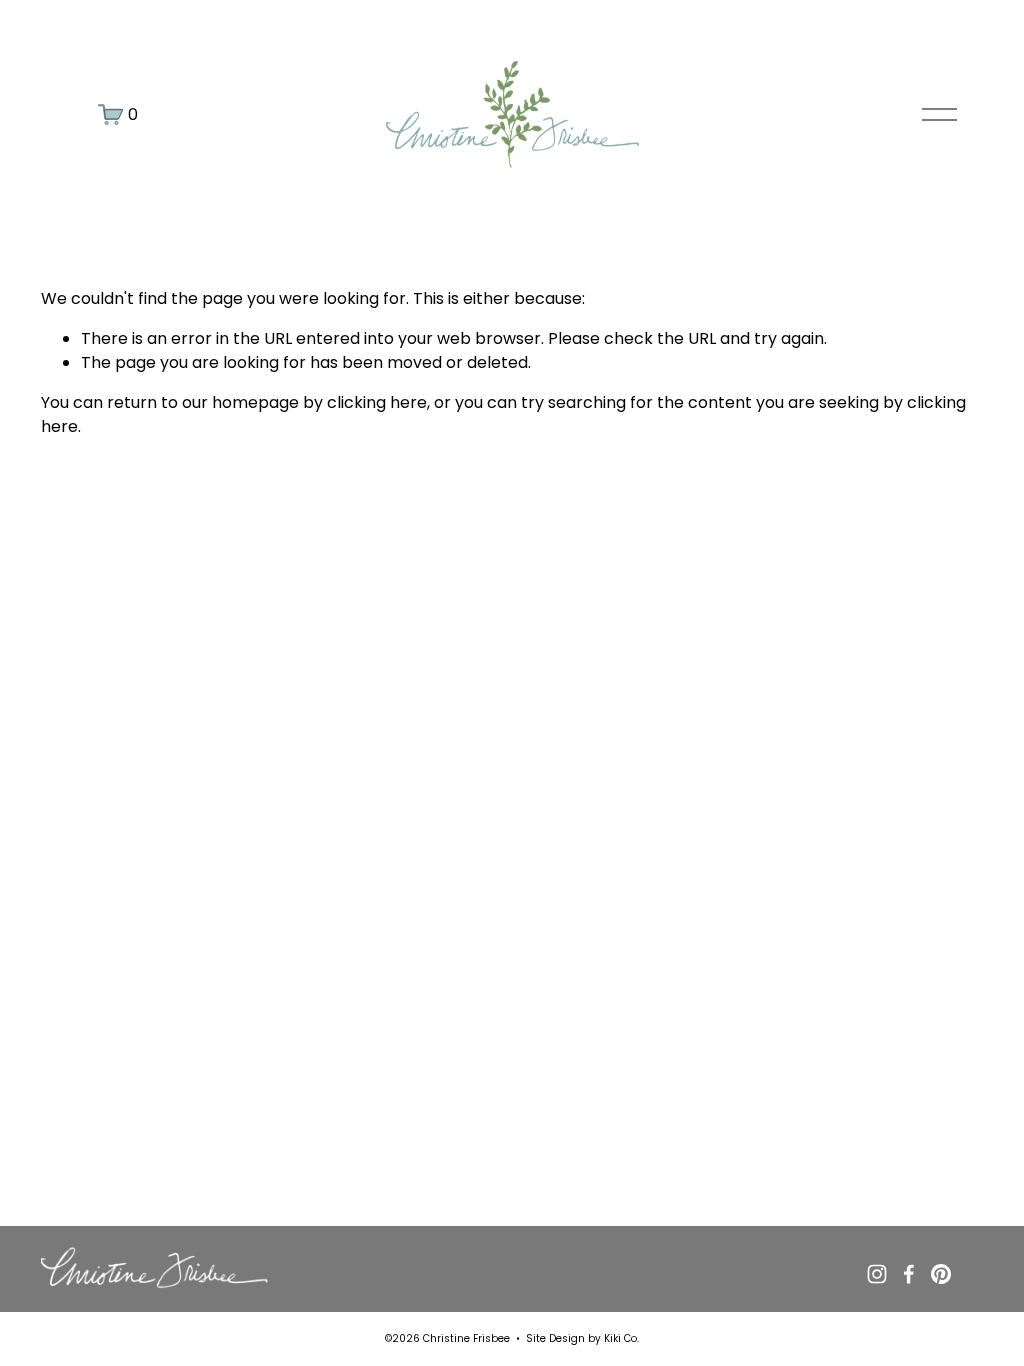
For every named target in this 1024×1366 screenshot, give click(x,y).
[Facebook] (909, 1274)
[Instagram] (877, 1274)
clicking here (377, 402)
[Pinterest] (941, 1274)
